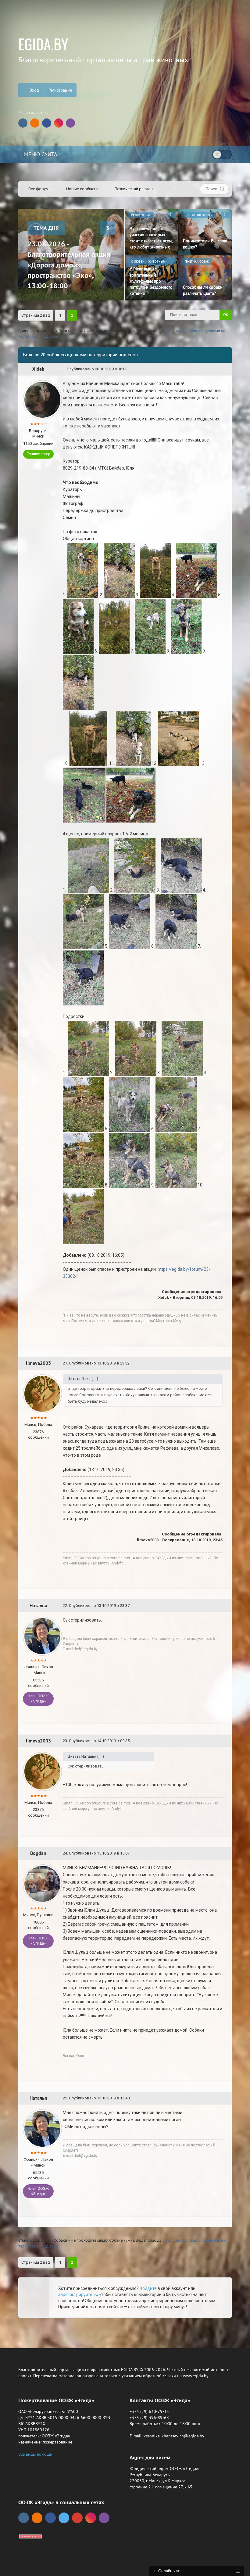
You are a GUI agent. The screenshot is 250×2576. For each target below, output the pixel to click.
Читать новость (125, 1354)
